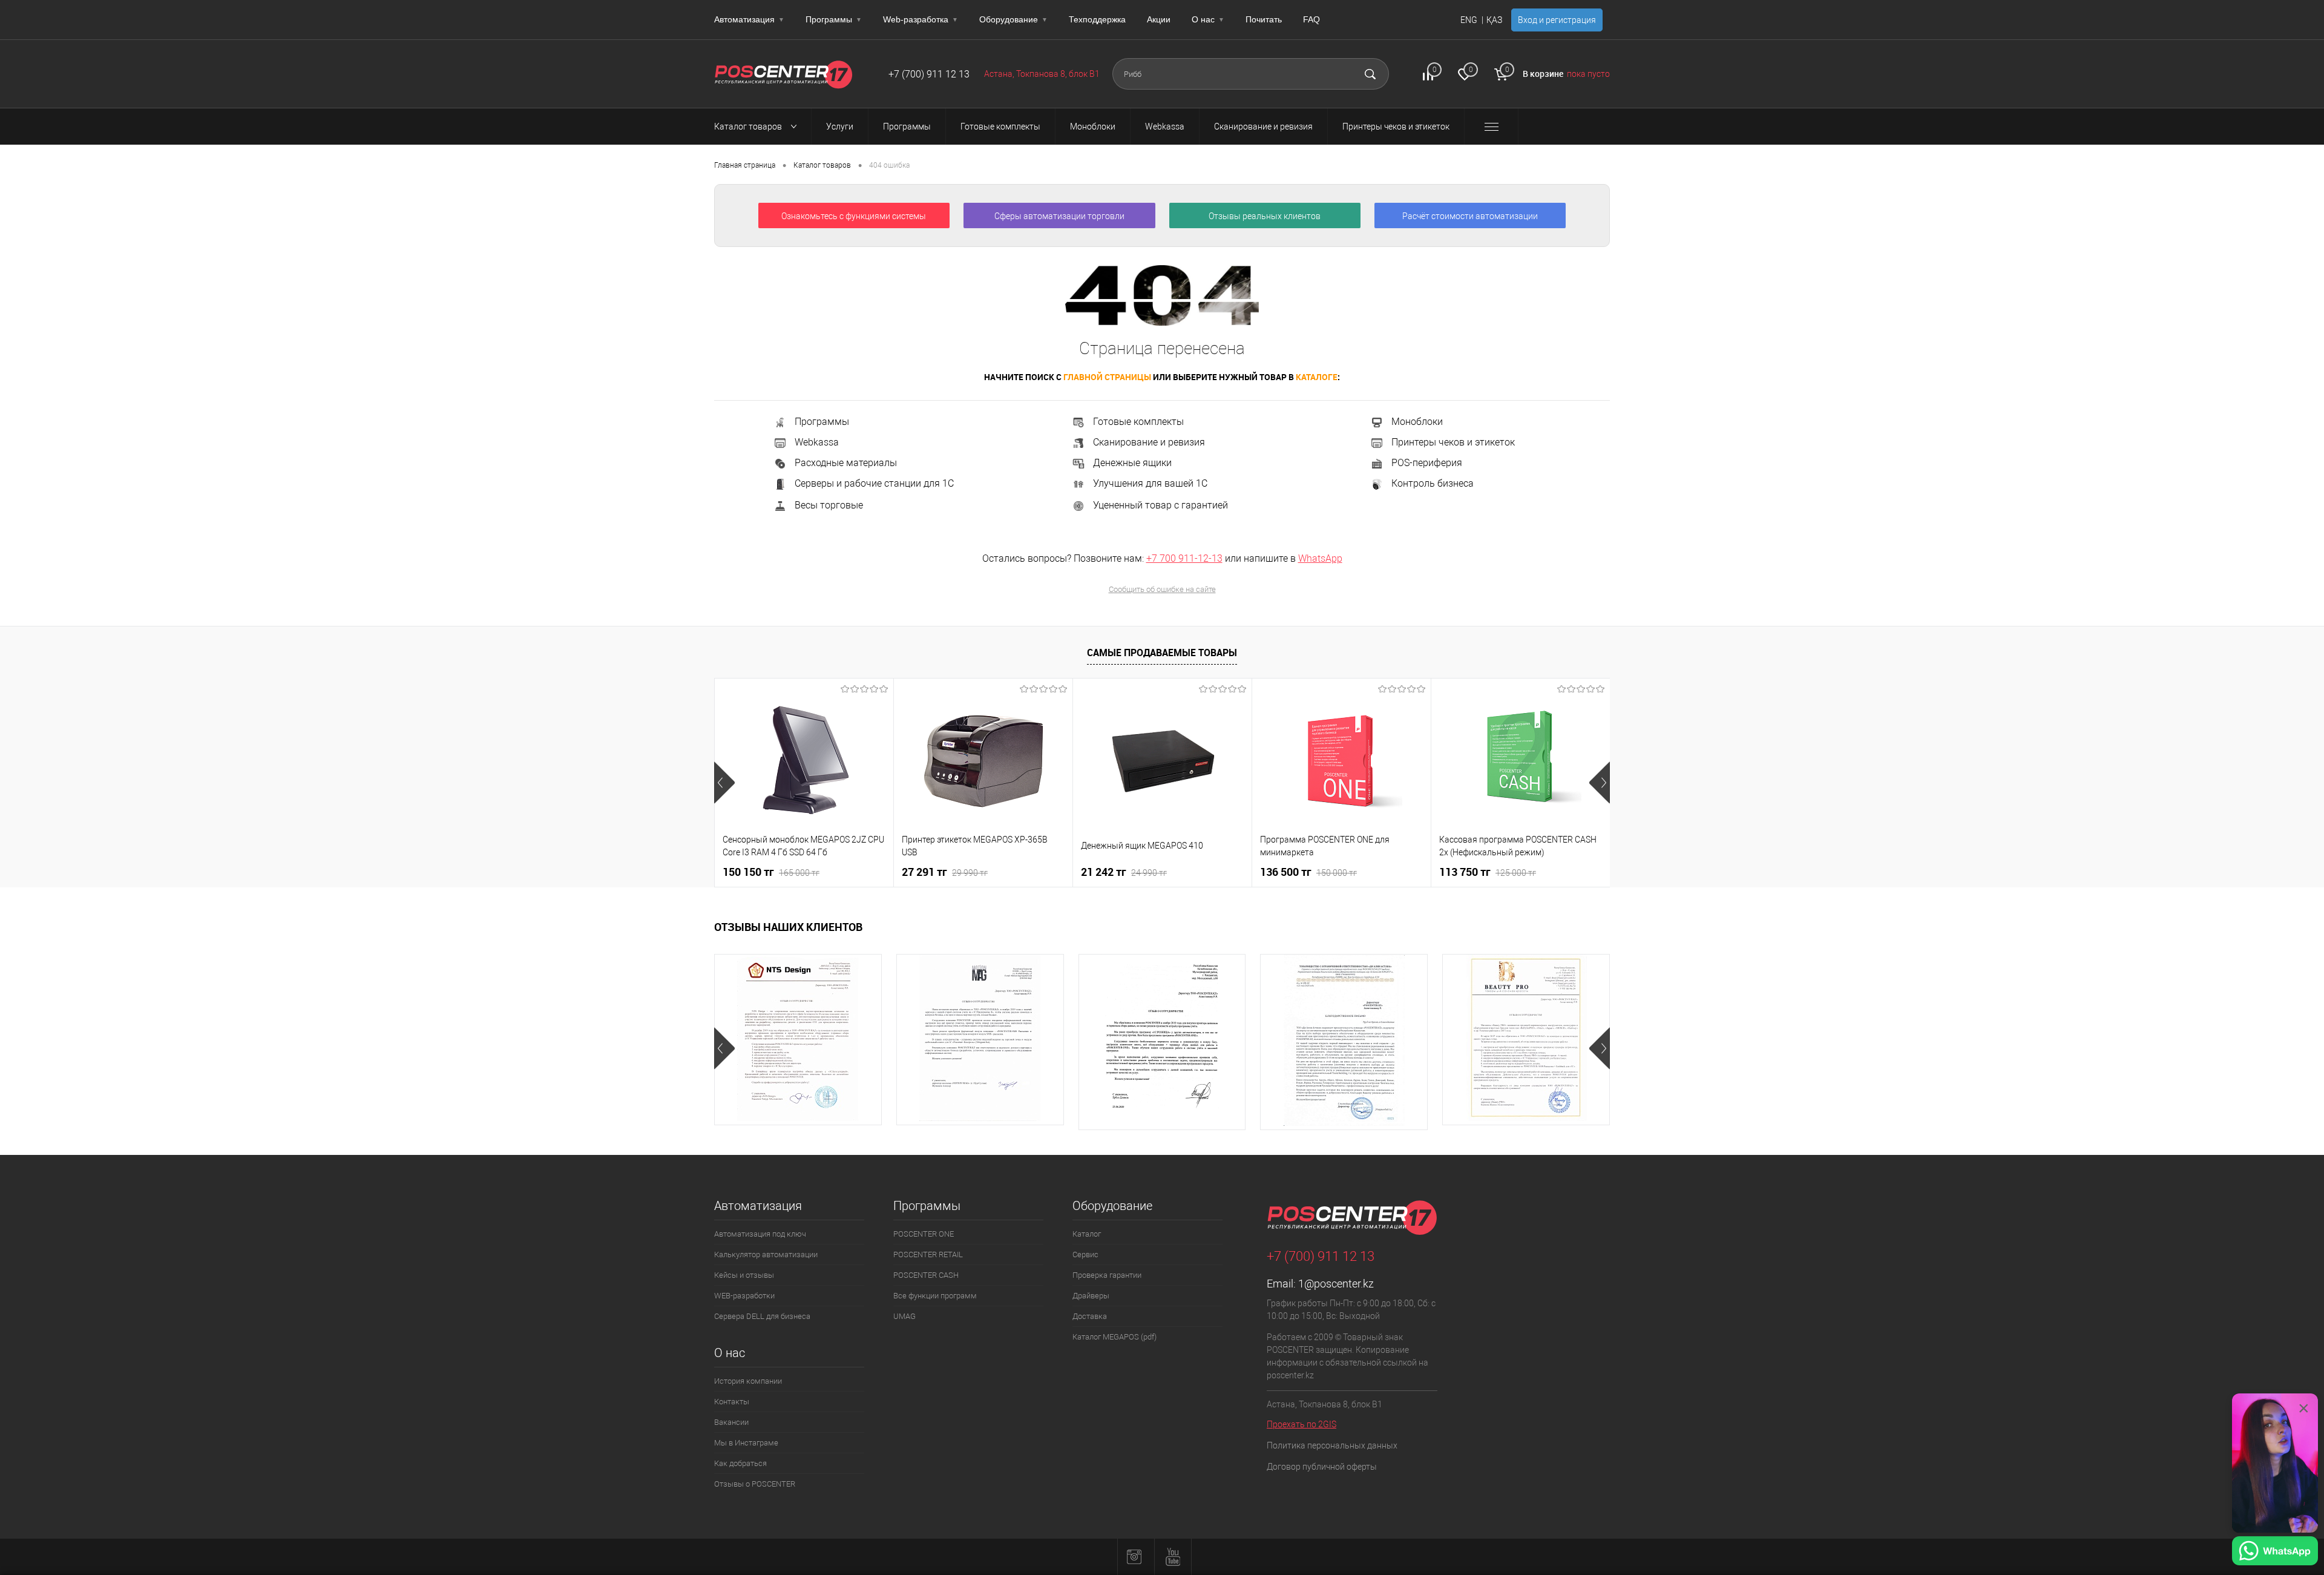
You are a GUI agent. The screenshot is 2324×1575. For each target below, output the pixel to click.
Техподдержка (1097, 19)
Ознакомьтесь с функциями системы (854, 216)
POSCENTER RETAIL (928, 1254)
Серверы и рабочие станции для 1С (874, 484)
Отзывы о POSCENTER (755, 1484)
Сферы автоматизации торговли (1059, 216)
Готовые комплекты (1138, 422)
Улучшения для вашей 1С (1150, 483)
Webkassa (817, 442)
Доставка (1090, 1316)
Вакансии (731, 1422)
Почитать (1264, 19)
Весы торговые (829, 505)
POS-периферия (1427, 463)
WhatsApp (1320, 558)
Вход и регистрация (1557, 20)
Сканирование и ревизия (1149, 442)
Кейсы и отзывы (744, 1275)
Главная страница (745, 165)
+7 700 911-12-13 (1184, 558)
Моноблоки (1417, 422)
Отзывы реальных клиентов (1265, 216)
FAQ (1311, 19)
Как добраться (740, 1463)
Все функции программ (935, 1296)
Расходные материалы (846, 463)
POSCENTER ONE (924, 1234)
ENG (1469, 20)
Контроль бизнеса (1433, 484)
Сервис (1085, 1254)
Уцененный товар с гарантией (1160, 505)
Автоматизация (749, 19)
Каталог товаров (749, 127)
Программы (834, 19)
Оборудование (1013, 19)
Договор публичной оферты (1322, 1467)
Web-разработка (921, 19)
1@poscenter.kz (1336, 1284)
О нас (1208, 19)
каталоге (1317, 377)
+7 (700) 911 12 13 (929, 74)
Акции (1159, 19)
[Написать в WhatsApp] (2275, 1553)
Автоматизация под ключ (760, 1234)
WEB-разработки (744, 1296)
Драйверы (1091, 1296)
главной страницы (1107, 377)
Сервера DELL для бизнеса (762, 1316)
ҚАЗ (1494, 20)
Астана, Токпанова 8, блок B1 (1042, 74)
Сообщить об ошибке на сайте (1162, 589)
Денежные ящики (1132, 463)
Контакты (732, 1402)
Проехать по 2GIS (1302, 1424)
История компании (748, 1381)
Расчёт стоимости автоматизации (1470, 216)
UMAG (904, 1316)
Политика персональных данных (1332, 1445)
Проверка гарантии (1107, 1275)
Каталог (1087, 1234)
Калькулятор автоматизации (766, 1254)
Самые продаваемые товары (1162, 653)
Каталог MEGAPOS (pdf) (1114, 1337)
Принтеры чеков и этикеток (1453, 442)
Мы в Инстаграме (746, 1443)
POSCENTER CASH (926, 1275)
